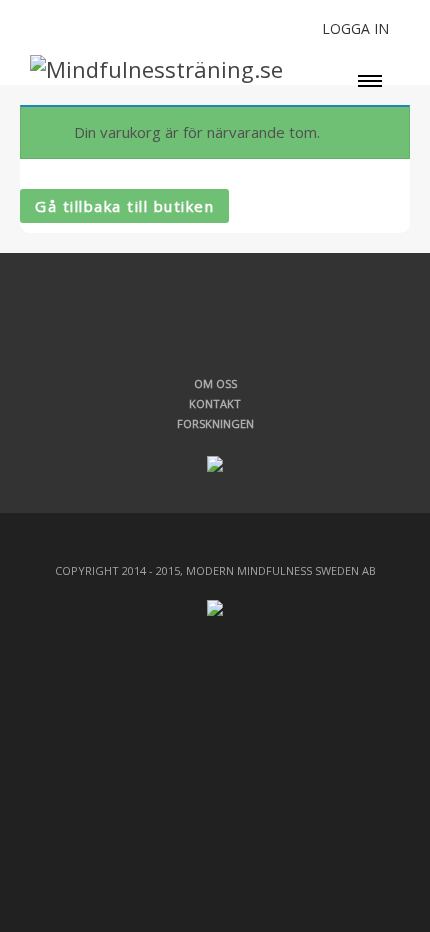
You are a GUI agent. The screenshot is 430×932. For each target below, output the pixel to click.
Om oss (215, 383)
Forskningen (215, 423)
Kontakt (215, 403)
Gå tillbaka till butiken (124, 206)
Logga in (355, 28)
